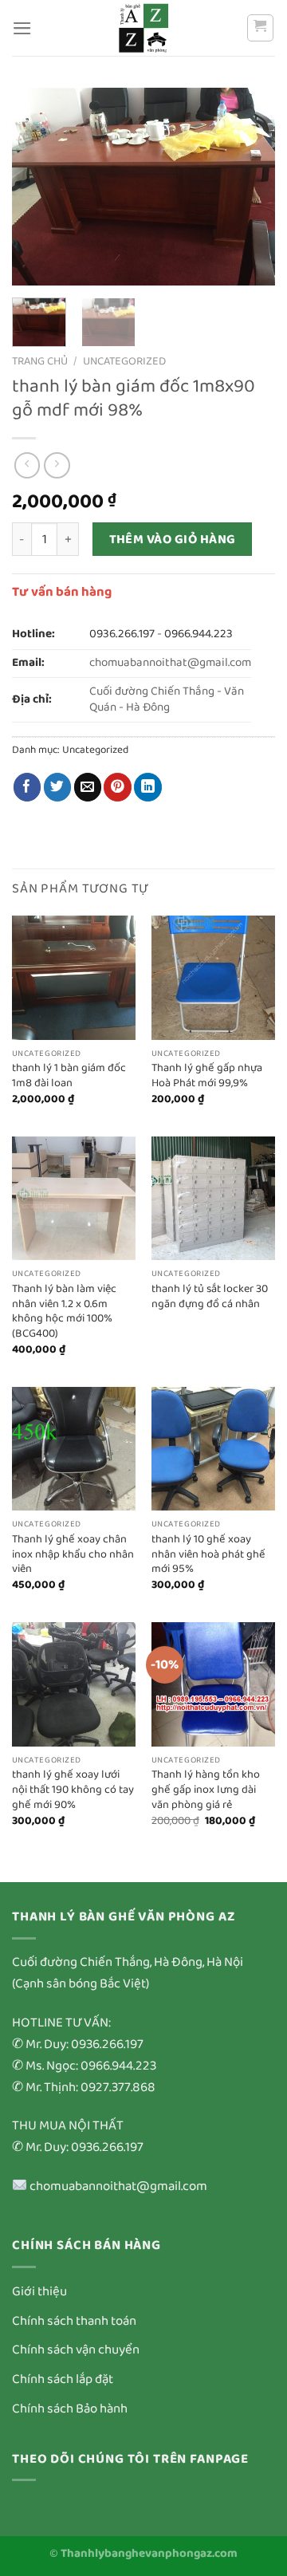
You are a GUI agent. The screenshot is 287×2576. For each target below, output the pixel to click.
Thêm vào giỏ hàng (173, 540)
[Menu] (22, 28)
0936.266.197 (122, 634)
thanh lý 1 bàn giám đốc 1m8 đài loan (69, 1075)
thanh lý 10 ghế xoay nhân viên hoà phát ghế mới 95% (208, 1554)
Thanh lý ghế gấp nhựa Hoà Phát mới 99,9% (207, 1075)
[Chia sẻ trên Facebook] (28, 787)
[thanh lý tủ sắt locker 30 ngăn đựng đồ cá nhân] (213, 1198)
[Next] (250, 187)
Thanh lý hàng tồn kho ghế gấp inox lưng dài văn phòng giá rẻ (206, 1790)
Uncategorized (124, 361)
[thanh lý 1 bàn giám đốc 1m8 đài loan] (74, 977)
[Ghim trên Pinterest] (118, 787)
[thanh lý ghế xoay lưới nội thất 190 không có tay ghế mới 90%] (74, 1684)
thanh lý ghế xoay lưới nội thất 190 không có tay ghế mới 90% (73, 1790)
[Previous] (37, 187)
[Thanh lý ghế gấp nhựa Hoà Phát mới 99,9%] (213, 977)
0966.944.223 (199, 634)
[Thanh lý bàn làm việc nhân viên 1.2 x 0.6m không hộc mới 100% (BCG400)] (74, 1198)
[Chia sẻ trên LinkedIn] (148, 787)
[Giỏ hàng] (261, 28)
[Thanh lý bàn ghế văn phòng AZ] (143, 28)
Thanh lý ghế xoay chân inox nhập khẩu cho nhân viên (73, 1554)
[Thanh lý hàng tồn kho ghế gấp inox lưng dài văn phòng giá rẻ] (213, 1684)
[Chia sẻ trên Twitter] (58, 787)
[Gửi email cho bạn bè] (88, 787)
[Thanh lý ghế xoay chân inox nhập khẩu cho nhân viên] (74, 1449)
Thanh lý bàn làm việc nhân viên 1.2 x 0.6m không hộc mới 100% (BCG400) (64, 1311)
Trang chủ (40, 361)
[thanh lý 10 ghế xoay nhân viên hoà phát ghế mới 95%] (213, 1449)
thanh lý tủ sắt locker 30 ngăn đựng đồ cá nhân (210, 1296)
